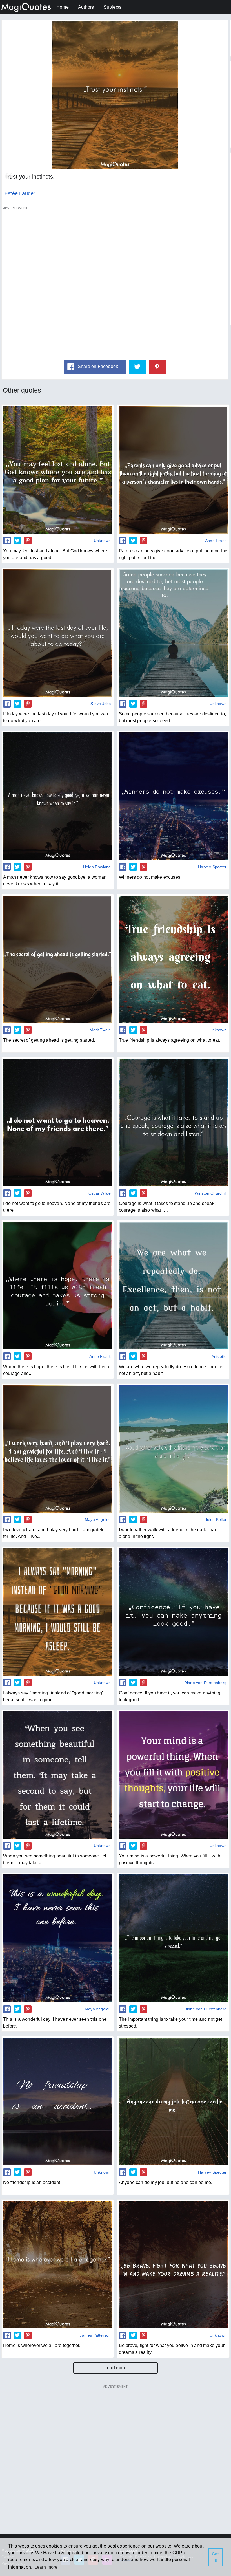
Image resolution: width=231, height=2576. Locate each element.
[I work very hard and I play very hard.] (58, 1449)
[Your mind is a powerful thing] (173, 1775)
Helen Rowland (97, 867)
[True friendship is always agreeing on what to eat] (173, 959)
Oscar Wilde (100, 1193)
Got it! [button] (216, 2557)
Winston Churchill (211, 1193)
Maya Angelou (98, 1519)
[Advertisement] (115, 282)
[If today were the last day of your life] (58, 633)
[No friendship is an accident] (58, 2101)
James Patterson (95, 2335)
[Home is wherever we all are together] (58, 2265)
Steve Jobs (101, 704)
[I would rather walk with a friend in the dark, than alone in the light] (173, 1449)
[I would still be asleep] (58, 1612)
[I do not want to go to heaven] (58, 1122)
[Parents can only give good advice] (173, 470)
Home (63, 7)
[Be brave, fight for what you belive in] (173, 2265)
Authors (86, 7)
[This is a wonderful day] (58, 1938)
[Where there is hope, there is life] (58, 1286)
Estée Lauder (20, 193)
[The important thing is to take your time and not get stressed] (173, 1938)
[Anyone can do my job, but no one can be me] (173, 2101)
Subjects (113, 7)
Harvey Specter (212, 867)
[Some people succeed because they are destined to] (173, 633)
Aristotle (219, 1356)
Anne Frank (216, 541)
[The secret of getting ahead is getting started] (58, 959)
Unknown (102, 541)
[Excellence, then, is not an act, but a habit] (173, 1286)
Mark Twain (100, 1030)
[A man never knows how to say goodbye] (58, 796)
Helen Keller (215, 1519)
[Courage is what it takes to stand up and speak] (173, 1122)
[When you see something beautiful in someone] (58, 1775)
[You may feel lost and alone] (58, 470)
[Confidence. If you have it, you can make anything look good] (173, 1612)
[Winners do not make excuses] (173, 796)
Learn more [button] (46, 2567)
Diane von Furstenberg (205, 1683)
